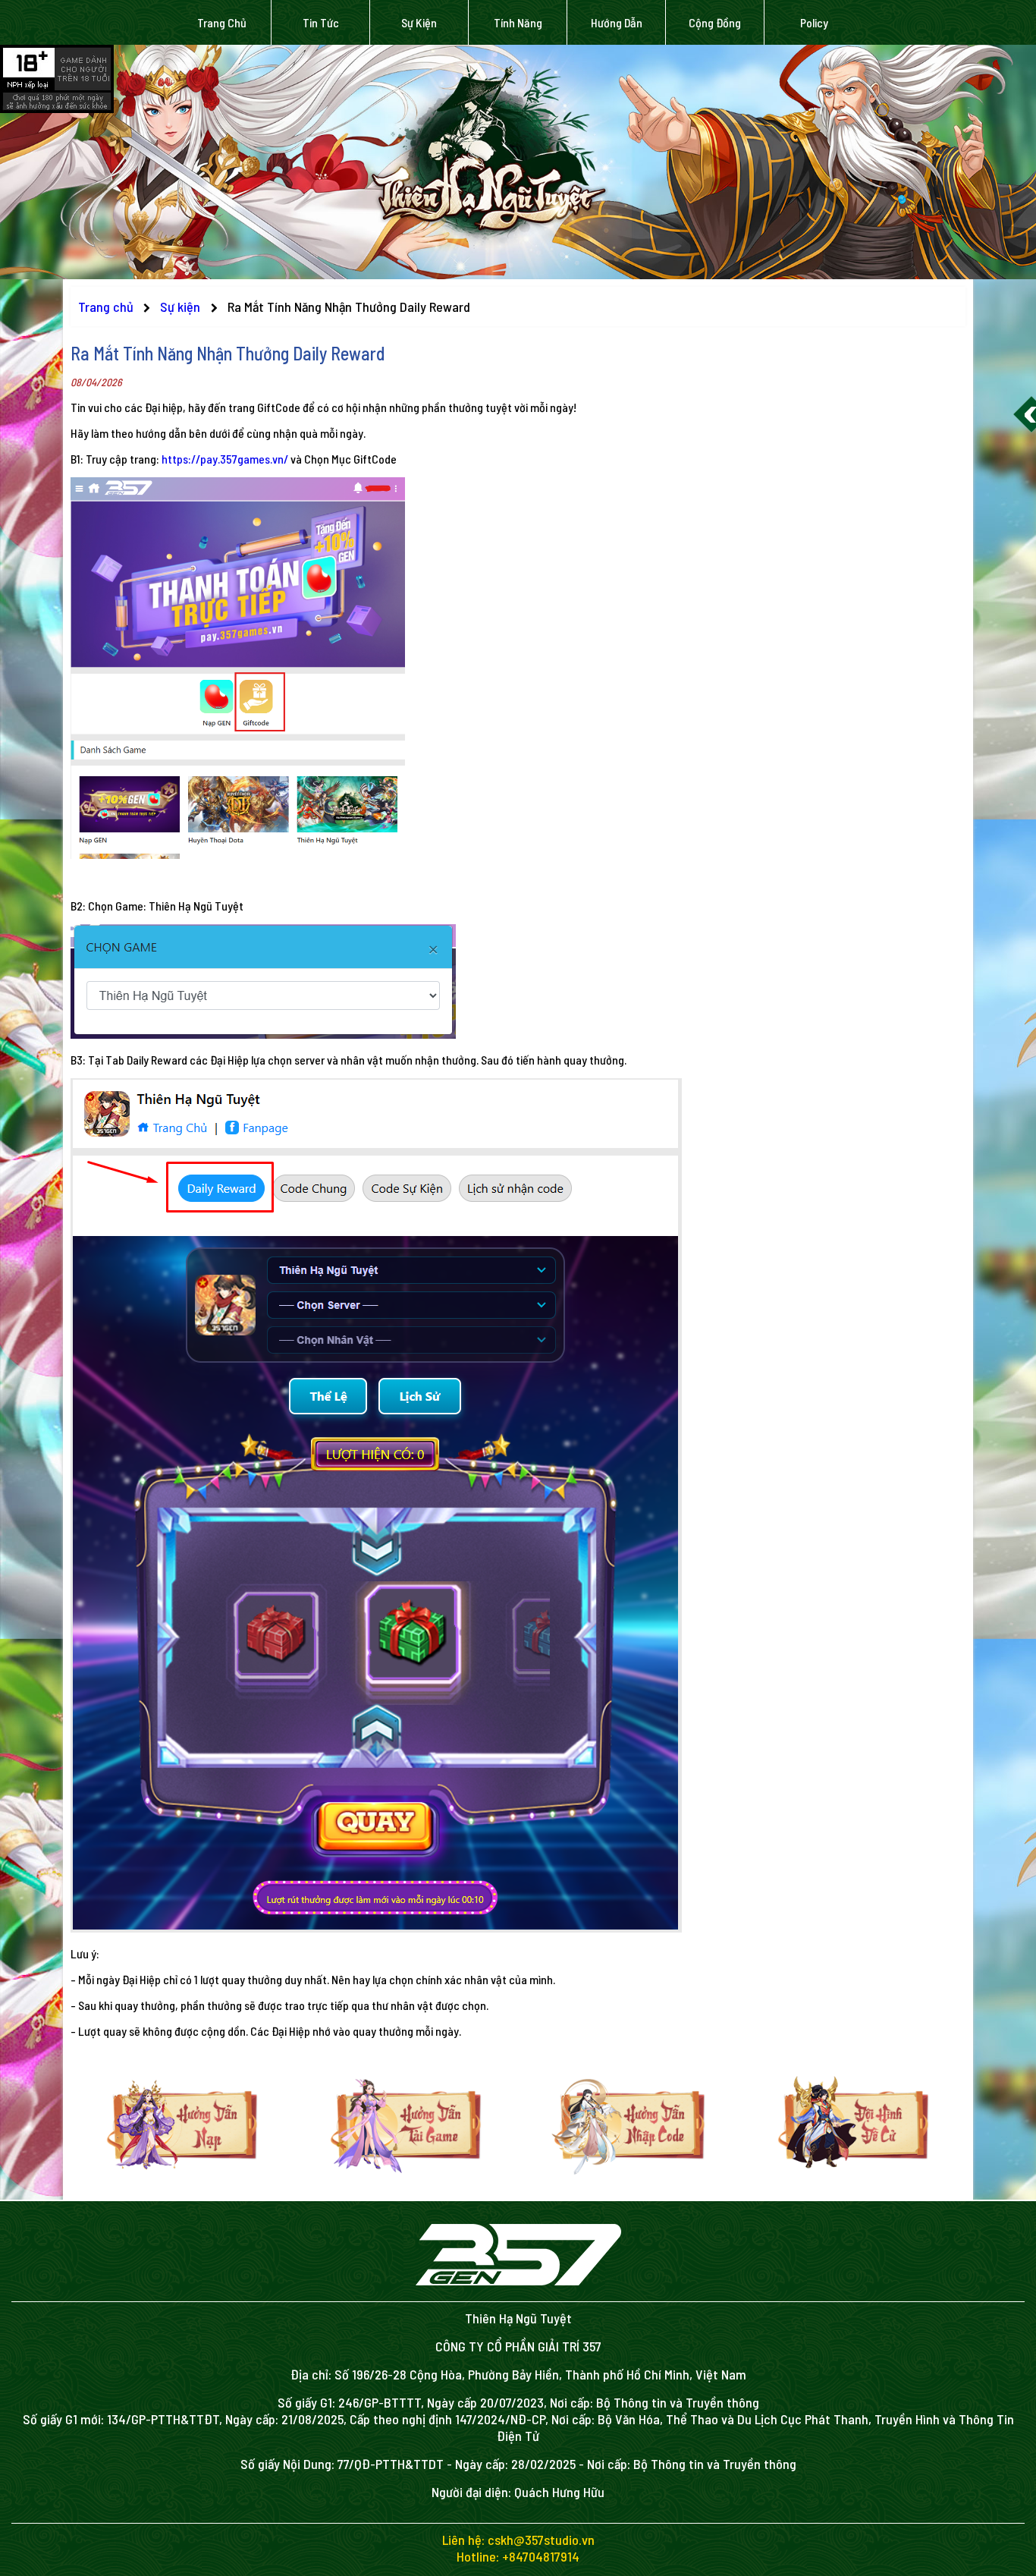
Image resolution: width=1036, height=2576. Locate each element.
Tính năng (518, 22)
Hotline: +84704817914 (518, 2556)
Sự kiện (419, 22)
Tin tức (321, 22)
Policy (814, 22)
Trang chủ (222, 22)
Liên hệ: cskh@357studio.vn (518, 2540)
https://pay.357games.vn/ (225, 459)
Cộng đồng (715, 22)
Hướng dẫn (617, 22)
